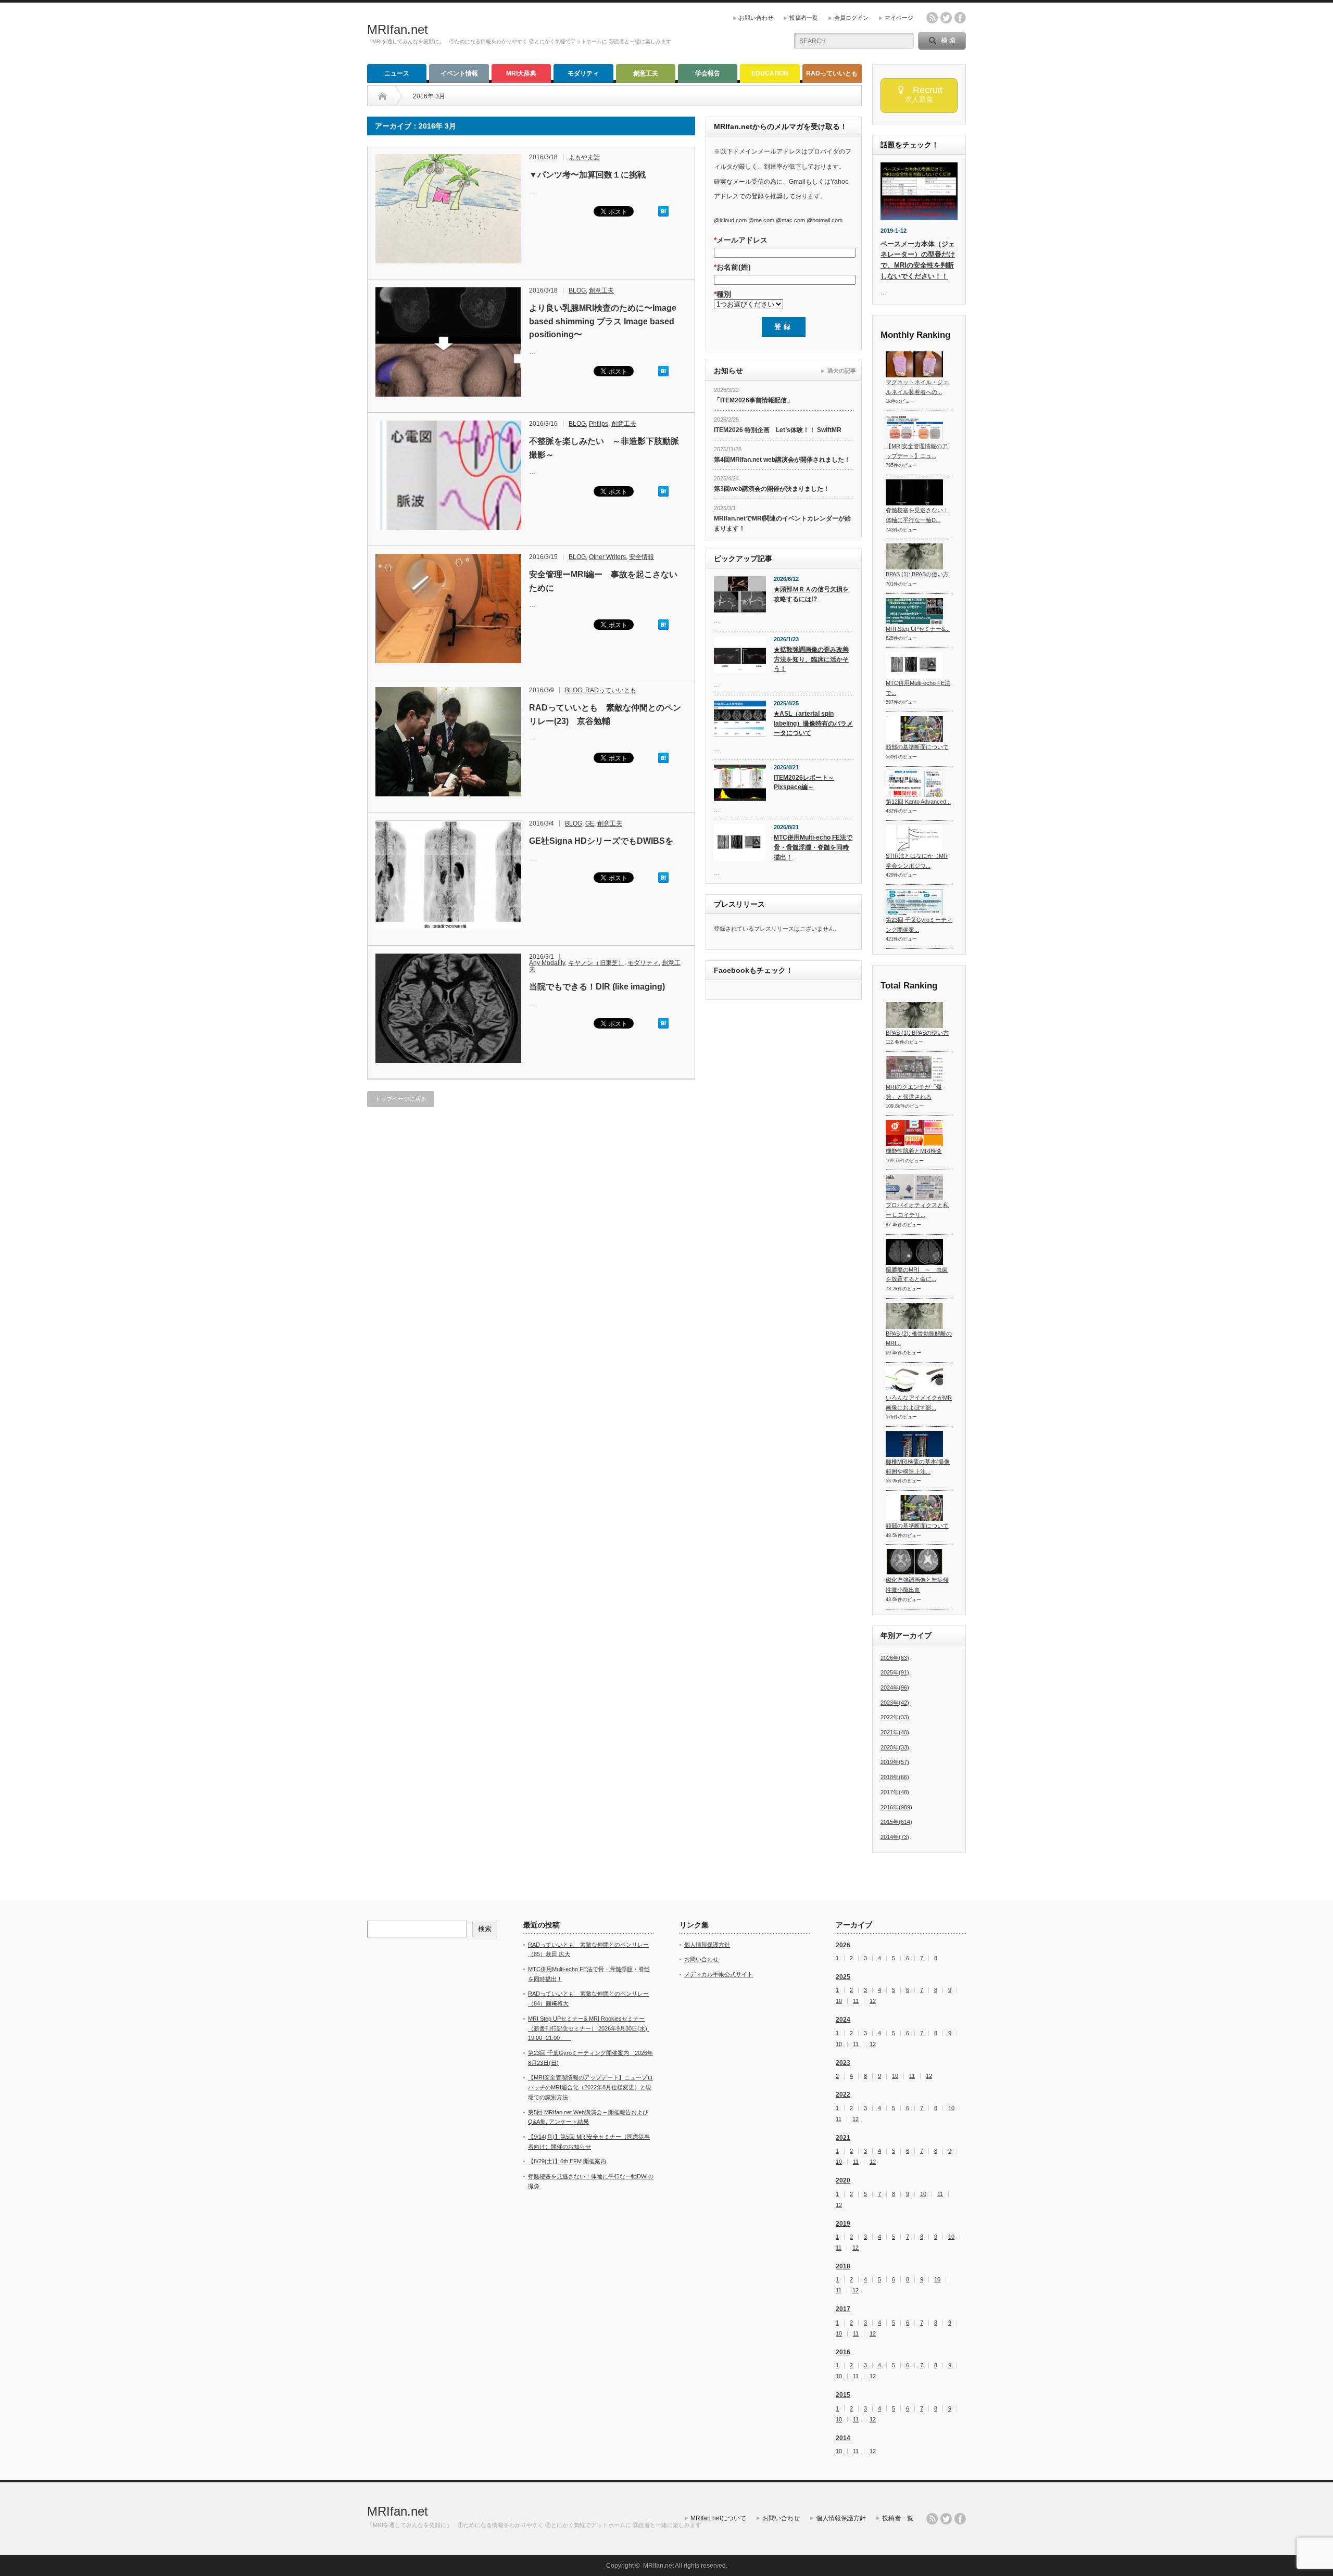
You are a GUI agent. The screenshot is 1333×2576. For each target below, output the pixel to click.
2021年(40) (895, 1732)
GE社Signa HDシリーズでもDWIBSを (601, 841)
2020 (843, 2180)
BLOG (577, 290)
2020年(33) (895, 1747)
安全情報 (642, 557)
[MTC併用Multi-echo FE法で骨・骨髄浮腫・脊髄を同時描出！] (914, 665)
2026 (843, 1945)
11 (856, 2001)
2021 (843, 2138)
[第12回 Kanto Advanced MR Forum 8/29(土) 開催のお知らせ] (914, 784)
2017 (843, 2309)
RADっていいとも (832, 73)
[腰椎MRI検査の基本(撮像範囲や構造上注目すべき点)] (914, 1444)
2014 (843, 2438)
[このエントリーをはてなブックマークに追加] (663, 214)
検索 (485, 1929)
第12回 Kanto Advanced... (918, 802)
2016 (843, 2352)
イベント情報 (459, 73)
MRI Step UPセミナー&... (918, 629)
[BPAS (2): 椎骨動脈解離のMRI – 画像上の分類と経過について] (914, 1316)
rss (932, 18)
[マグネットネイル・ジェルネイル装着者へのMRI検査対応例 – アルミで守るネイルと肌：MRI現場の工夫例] (914, 364)
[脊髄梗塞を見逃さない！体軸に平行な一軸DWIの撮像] (914, 492)
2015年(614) (896, 1822)
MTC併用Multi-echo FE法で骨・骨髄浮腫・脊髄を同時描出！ (813, 847)
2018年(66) (895, 1777)
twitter (946, 18)
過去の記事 (842, 371)
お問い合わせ (756, 18)
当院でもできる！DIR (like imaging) (597, 987)
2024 (843, 2020)
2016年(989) (896, 1807)
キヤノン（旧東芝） (596, 963)
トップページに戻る (401, 1099)
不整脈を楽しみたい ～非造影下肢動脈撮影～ (604, 448)
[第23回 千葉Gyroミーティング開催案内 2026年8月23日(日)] (914, 902)
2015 (843, 2395)
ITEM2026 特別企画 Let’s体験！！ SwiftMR (778, 430)
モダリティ (583, 73)
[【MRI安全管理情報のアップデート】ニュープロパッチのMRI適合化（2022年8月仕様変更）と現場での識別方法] (914, 428)
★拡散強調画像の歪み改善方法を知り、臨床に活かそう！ (811, 659)
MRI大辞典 (521, 73)
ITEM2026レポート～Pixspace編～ (804, 783)
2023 (843, 2063)
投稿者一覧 (804, 18)
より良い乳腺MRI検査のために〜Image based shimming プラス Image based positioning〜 (603, 321)
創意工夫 (646, 73)
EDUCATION (770, 73)
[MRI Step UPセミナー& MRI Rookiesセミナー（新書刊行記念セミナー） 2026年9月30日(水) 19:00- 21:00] (914, 611)
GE (590, 823)
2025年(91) (895, 1672)
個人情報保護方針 (707, 1945)
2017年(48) (895, 1792)
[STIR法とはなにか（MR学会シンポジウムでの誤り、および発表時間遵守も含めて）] (914, 838)
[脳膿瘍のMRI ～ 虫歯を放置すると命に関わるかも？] (914, 1252)
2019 (843, 2224)
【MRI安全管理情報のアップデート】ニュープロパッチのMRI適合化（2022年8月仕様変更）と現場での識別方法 (590, 2087)
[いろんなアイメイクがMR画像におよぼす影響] (914, 1380)
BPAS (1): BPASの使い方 (917, 574)
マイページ (899, 18)
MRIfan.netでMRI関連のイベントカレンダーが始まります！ (782, 523)
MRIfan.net (398, 29)
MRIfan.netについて (718, 2518)
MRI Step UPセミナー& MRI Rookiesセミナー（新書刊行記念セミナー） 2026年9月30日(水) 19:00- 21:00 (588, 2028)
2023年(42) (895, 1703)
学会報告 (708, 73)
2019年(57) (895, 1762)
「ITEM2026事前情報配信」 (753, 400)
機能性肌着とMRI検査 (914, 1151)
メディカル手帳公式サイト (719, 1974)
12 (873, 2001)
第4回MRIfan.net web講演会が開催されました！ (782, 460)
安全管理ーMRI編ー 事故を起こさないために (603, 581)
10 (839, 2001)
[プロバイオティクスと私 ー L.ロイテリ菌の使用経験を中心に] (914, 1187)
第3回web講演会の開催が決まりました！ (772, 489)
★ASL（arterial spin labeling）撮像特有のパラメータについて (813, 723)
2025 (843, 1977)
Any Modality (547, 963)
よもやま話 (584, 157)
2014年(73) (895, 1837)
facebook (960, 18)
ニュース (397, 73)
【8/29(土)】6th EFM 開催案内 (567, 2161)
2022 (843, 2095)
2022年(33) (895, 1717)
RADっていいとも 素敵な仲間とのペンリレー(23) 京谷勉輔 (605, 714)
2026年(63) (895, 1658)
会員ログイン (851, 18)
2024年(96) (895, 1687)
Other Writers (607, 557)
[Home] (390, 96)
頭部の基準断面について (917, 747)
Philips (599, 424)
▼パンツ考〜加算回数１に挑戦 (587, 175)
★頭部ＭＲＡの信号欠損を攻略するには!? (811, 594)
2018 (843, 2266)
